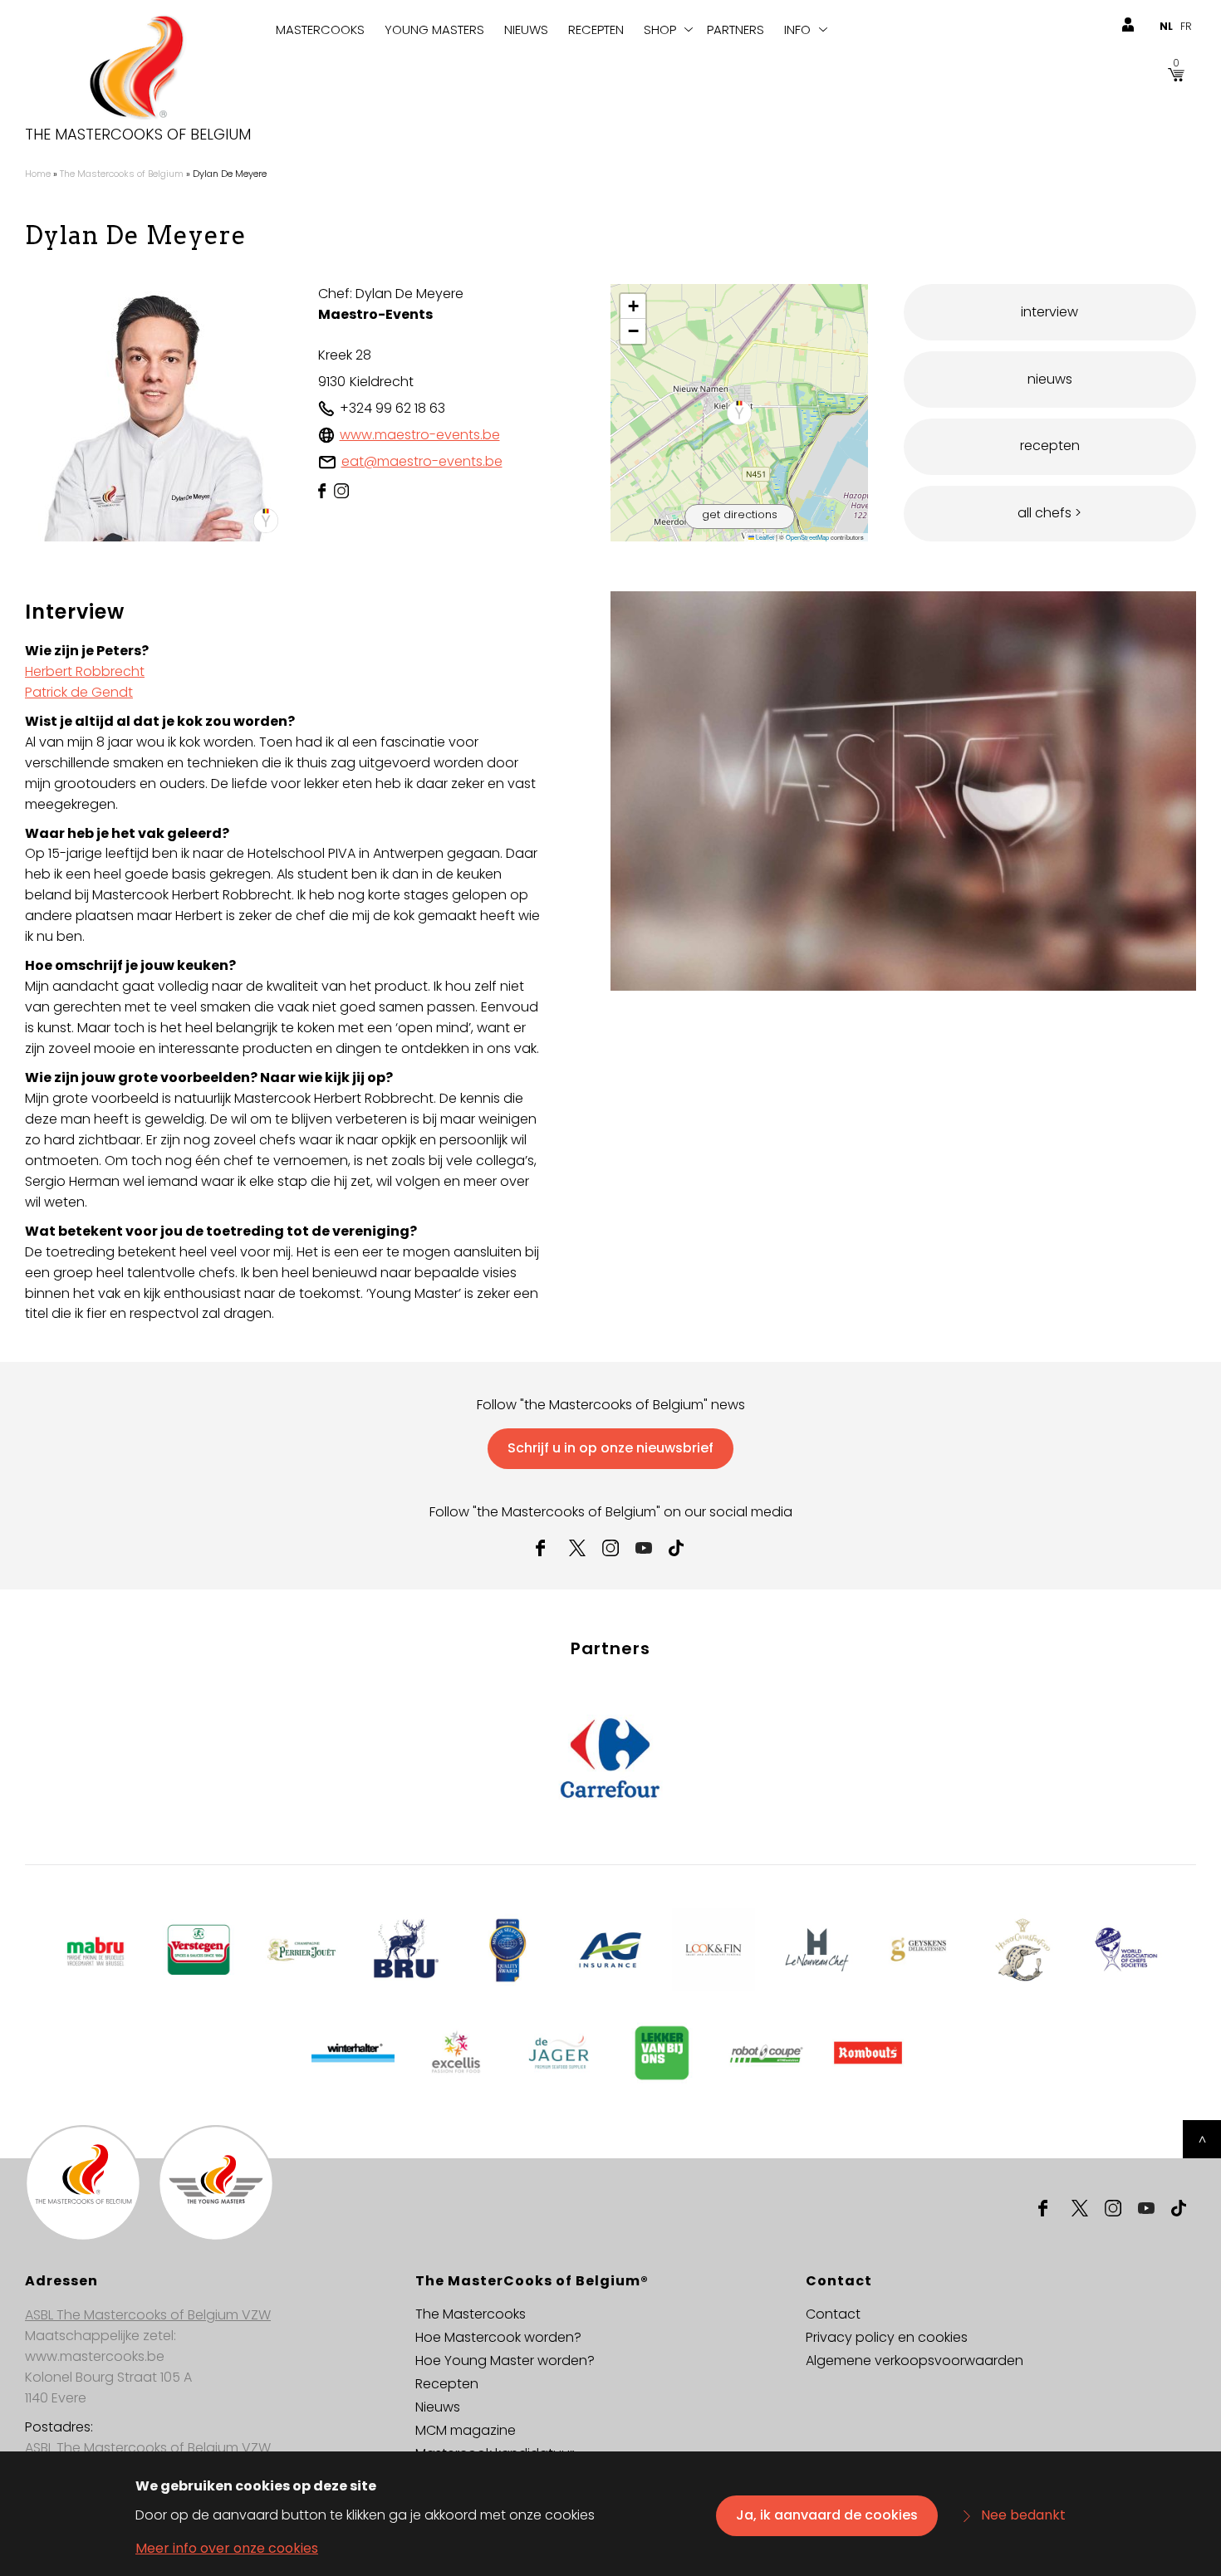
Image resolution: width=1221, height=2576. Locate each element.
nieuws (1050, 379)
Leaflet (764, 537)
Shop (660, 29)
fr (1186, 26)
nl (1166, 26)
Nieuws (526, 29)
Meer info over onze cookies (227, 2548)
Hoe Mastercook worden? (498, 2337)
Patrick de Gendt (79, 692)
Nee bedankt (1023, 2515)
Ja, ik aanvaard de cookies (827, 2515)
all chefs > (1049, 513)
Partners (736, 29)
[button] (739, 413)
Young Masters (434, 29)
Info (797, 29)
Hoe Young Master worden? (505, 2361)
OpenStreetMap (807, 537)
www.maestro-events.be (420, 435)
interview (1049, 312)
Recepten (596, 29)
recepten (1050, 446)
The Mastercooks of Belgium (138, 135)
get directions (740, 514)
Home (38, 174)
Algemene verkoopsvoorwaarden (915, 2361)
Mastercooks (320, 29)
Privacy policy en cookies (887, 2337)
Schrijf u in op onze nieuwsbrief (610, 1448)
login (1128, 25)
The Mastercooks (471, 2314)
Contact (833, 2314)
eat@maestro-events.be (422, 461)
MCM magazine (466, 2430)
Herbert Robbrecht (85, 671)
